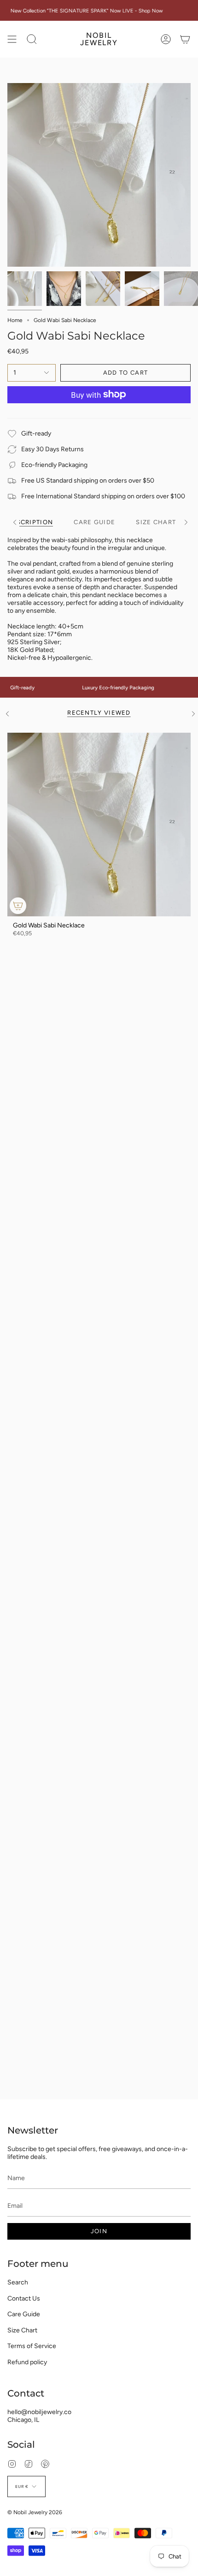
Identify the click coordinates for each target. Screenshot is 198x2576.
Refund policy (27, 2362)
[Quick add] (18, 906)
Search (18, 2282)
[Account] (166, 39)
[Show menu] (12, 39)
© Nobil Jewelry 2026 (35, 2512)
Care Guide (24, 2314)
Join (99, 2231)
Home (15, 320)
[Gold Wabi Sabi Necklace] (99, 825)
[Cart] (185, 39)
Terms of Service (32, 2346)
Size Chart (22, 2330)
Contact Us (24, 2298)
